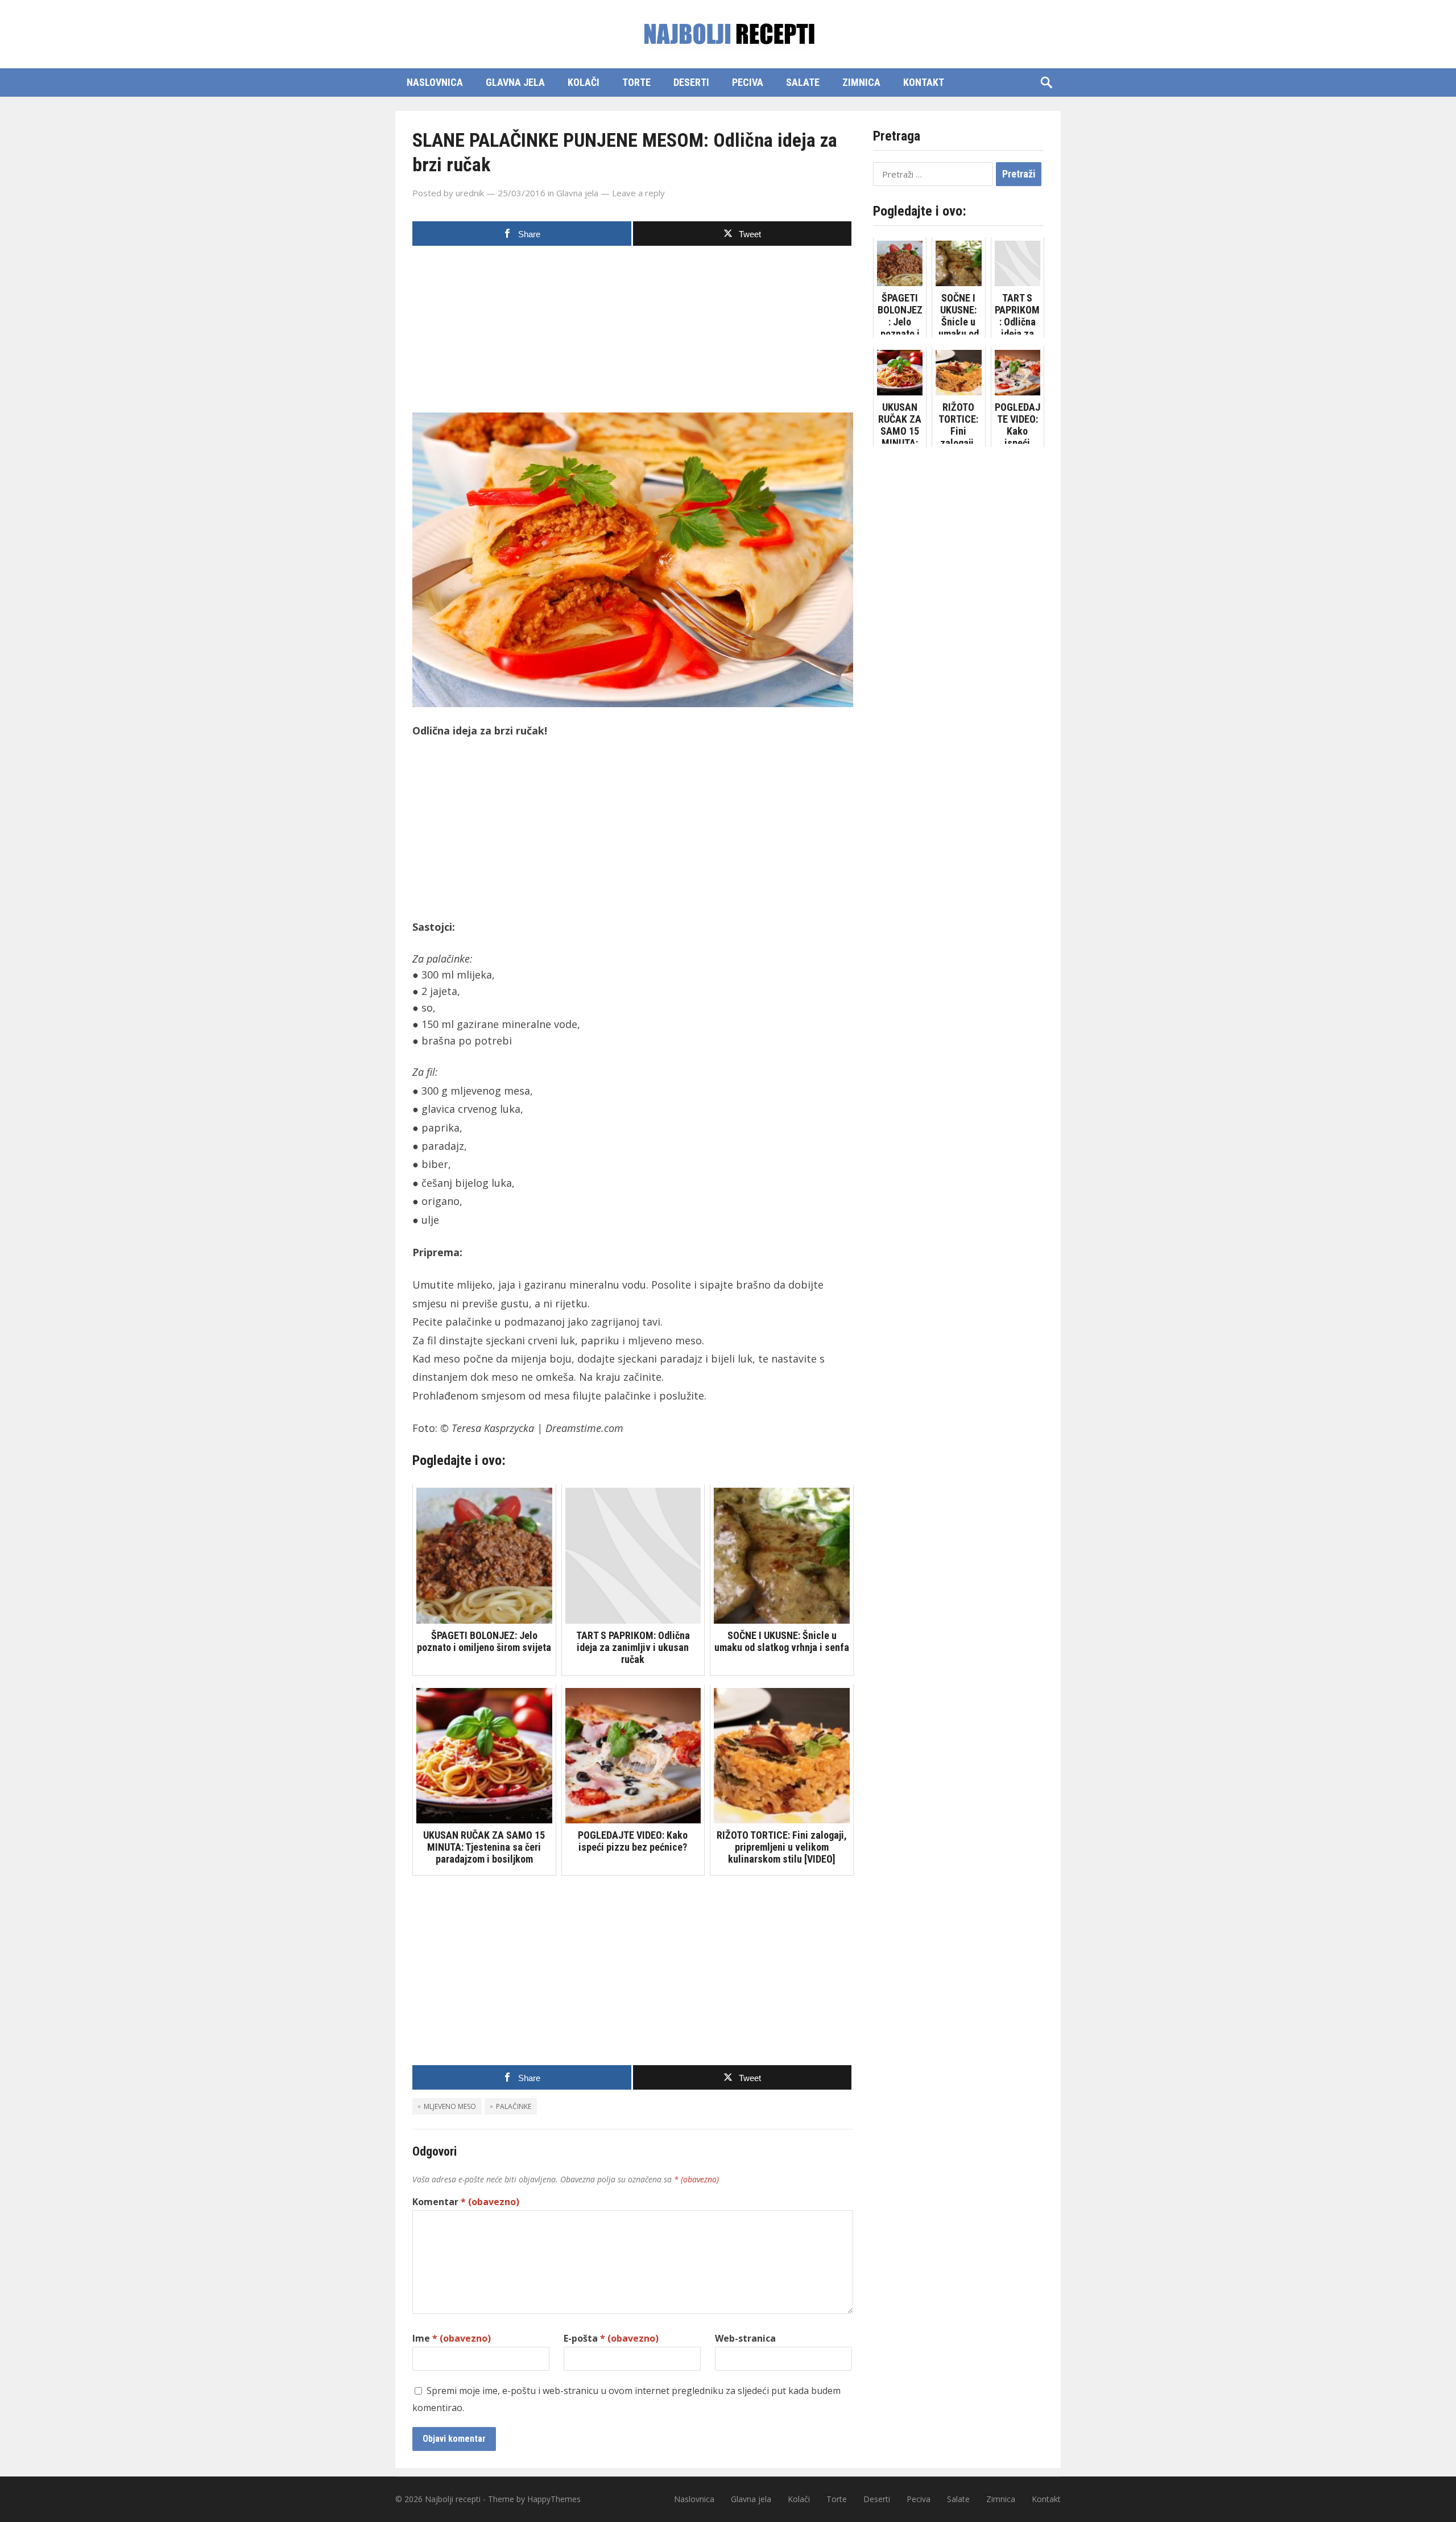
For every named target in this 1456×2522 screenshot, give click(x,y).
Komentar (466, 2202)
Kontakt (924, 82)
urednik (470, 193)
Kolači (584, 82)
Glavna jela (515, 82)
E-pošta (611, 2338)
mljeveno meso (450, 2106)
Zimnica (861, 82)
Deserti (691, 82)
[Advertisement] (633, 333)
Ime (452, 2338)
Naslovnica (435, 82)
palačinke (514, 2106)
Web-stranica (745, 2338)
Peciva (748, 82)
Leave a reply (638, 193)
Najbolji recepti (453, 2499)
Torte (636, 82)
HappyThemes (554, 2499)
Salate (803, 82)
